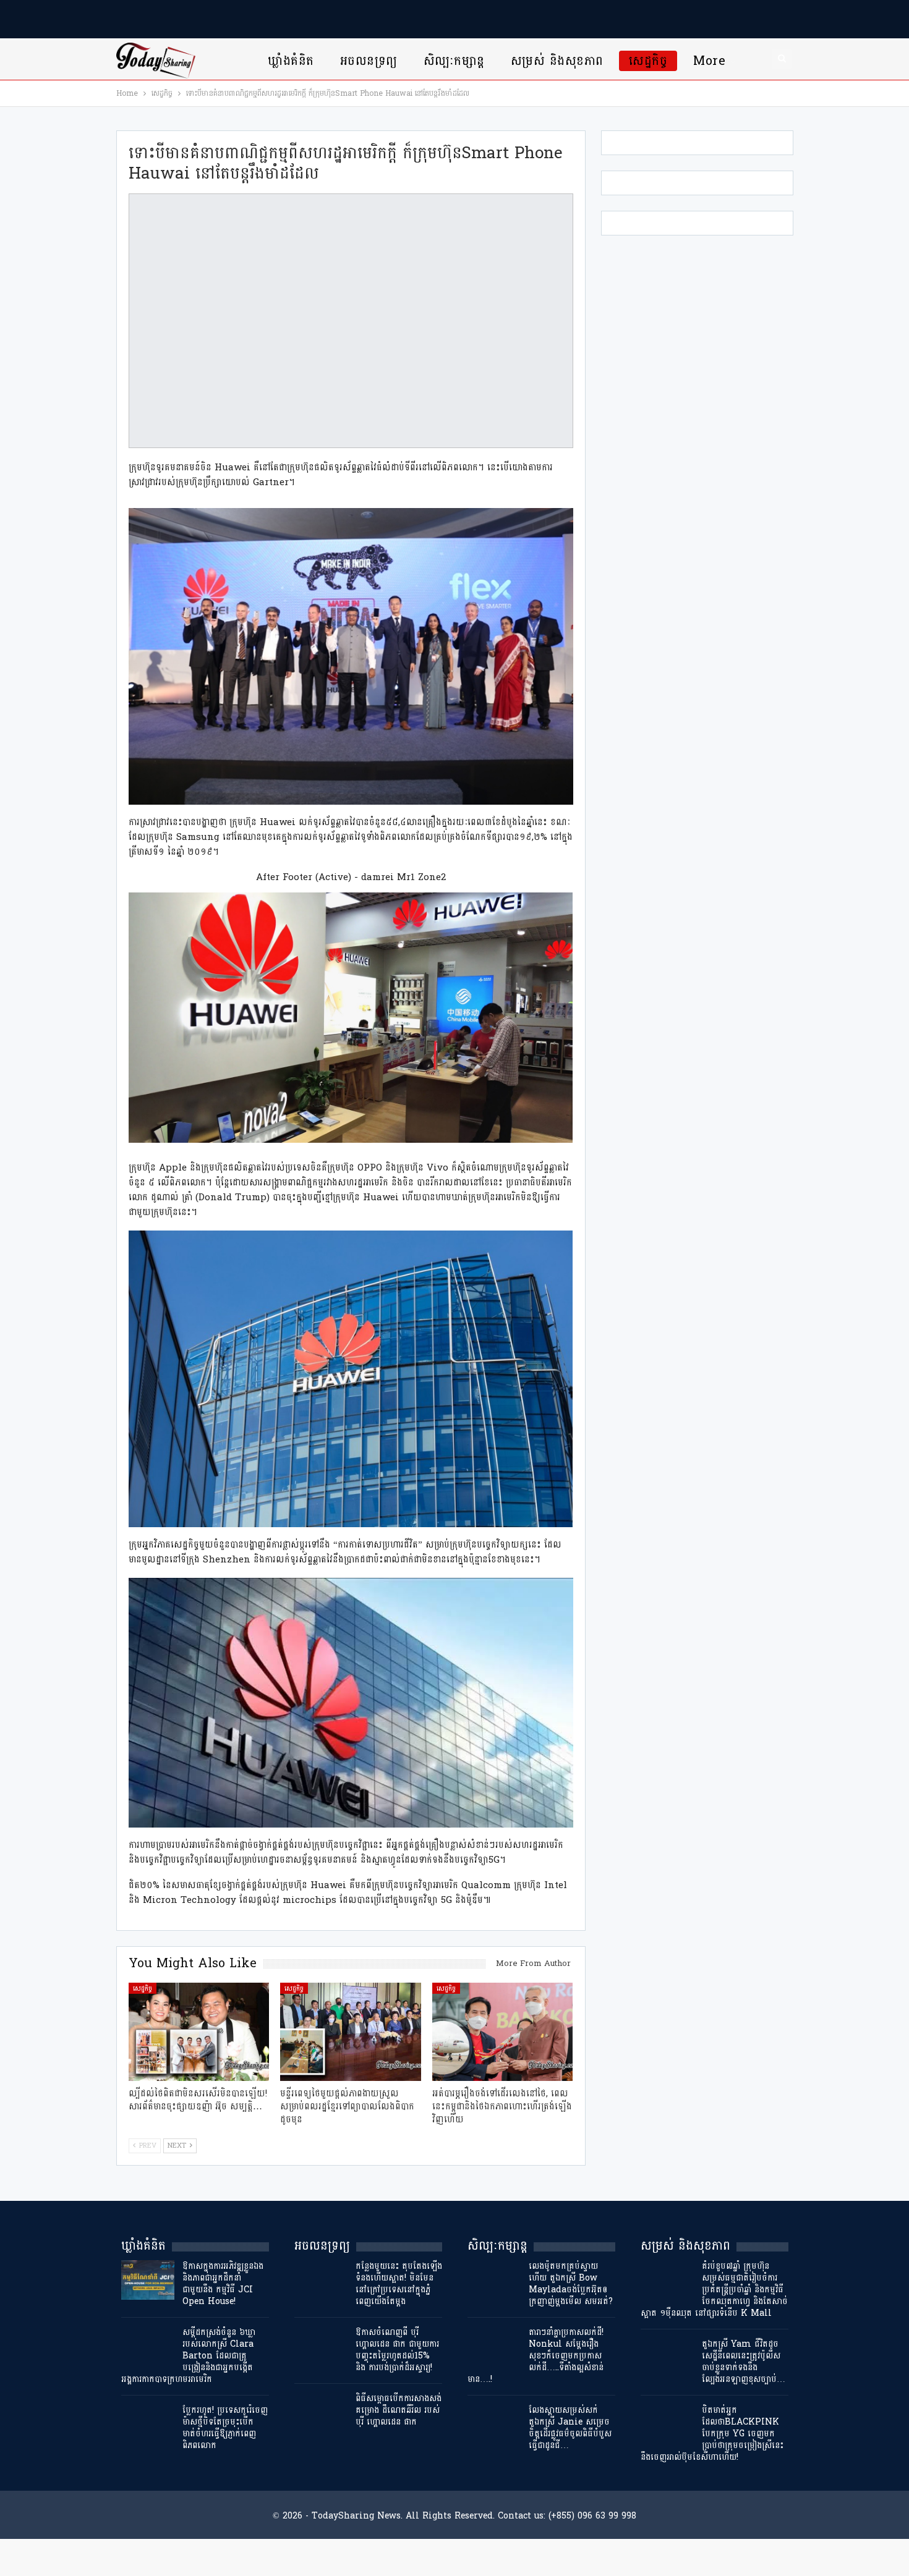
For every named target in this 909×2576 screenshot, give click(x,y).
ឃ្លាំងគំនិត (291, 61)
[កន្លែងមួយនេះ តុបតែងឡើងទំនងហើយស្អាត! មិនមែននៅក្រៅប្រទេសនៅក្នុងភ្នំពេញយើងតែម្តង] (321, 2280)
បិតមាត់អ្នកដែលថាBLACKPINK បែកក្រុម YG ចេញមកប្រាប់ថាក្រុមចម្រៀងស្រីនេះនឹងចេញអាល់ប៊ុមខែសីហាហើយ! (712, 2434)
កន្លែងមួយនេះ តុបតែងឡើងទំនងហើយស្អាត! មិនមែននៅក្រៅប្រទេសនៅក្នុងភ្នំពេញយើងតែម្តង (399, 2284)
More (709, 61)
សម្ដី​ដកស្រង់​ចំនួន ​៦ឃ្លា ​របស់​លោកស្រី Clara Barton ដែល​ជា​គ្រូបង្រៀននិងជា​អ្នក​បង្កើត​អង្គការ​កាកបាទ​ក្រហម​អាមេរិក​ (190, 2356)
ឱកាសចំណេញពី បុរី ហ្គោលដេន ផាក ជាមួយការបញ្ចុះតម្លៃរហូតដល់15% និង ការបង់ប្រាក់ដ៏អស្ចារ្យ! (397, 2350)
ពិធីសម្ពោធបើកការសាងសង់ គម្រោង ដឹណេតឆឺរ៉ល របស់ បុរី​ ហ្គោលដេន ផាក (399, 2410)
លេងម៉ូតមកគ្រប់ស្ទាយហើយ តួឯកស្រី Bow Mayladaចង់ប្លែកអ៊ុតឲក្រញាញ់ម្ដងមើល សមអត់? (571, 2284)
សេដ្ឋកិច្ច (648, 61)
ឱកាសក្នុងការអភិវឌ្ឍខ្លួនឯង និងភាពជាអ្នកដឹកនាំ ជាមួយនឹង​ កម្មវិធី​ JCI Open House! (223, 2284)
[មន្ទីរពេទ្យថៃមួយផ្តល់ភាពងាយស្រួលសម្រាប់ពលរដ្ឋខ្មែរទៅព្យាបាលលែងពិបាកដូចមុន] (351, 2032)
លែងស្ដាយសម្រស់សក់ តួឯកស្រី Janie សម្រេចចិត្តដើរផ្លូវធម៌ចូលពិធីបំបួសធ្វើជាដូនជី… (570, 2428)
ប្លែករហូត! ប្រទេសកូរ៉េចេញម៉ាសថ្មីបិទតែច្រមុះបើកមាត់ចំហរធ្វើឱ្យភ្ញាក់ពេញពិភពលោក (225, 2428)
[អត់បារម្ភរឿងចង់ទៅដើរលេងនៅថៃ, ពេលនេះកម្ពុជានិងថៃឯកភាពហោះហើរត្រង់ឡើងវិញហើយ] (503, 2032)
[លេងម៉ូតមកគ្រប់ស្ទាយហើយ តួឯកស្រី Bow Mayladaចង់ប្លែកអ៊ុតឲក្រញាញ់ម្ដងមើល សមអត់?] (494, 2280)
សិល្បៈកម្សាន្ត (454, 61)
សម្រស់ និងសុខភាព (557, 61)
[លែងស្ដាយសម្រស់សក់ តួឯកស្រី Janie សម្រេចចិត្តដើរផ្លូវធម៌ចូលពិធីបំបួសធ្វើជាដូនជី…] (494, 2424)
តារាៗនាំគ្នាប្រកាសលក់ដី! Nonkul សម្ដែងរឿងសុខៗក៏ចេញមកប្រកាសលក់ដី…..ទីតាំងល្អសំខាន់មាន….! (536, 2356)
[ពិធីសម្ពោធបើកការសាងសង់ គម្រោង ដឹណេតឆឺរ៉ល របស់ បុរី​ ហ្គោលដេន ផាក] (321, 2412)
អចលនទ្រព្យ (369, 61)
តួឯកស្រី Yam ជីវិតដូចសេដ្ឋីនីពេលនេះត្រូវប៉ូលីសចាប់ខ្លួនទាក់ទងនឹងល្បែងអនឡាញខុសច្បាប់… (744, 2362)
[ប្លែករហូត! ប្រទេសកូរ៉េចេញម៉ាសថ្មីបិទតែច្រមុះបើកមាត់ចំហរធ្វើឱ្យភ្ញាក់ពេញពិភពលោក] (148, 2424)
